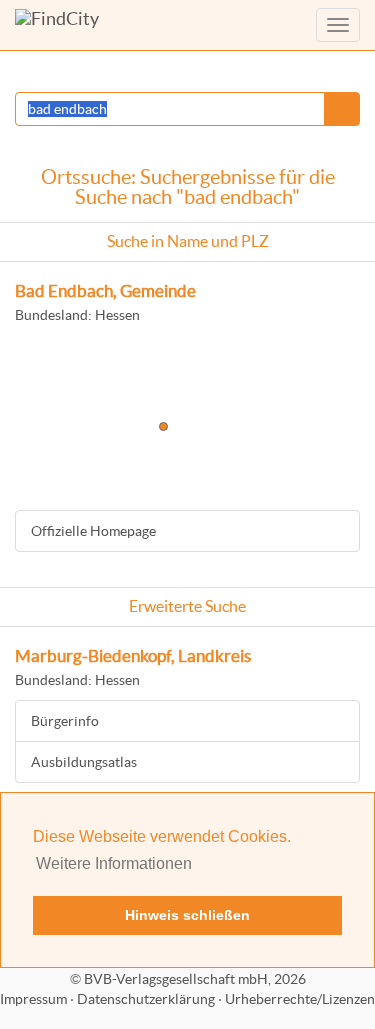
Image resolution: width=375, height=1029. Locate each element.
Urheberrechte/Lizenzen (300, 999)
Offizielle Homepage (93, 531)
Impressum (33, 999)
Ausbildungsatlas (84, 762)
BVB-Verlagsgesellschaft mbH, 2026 (195, 979)
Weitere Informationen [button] (114, 863)
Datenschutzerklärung (146, 999)
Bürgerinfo (65, 721)
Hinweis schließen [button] (187, 915)
